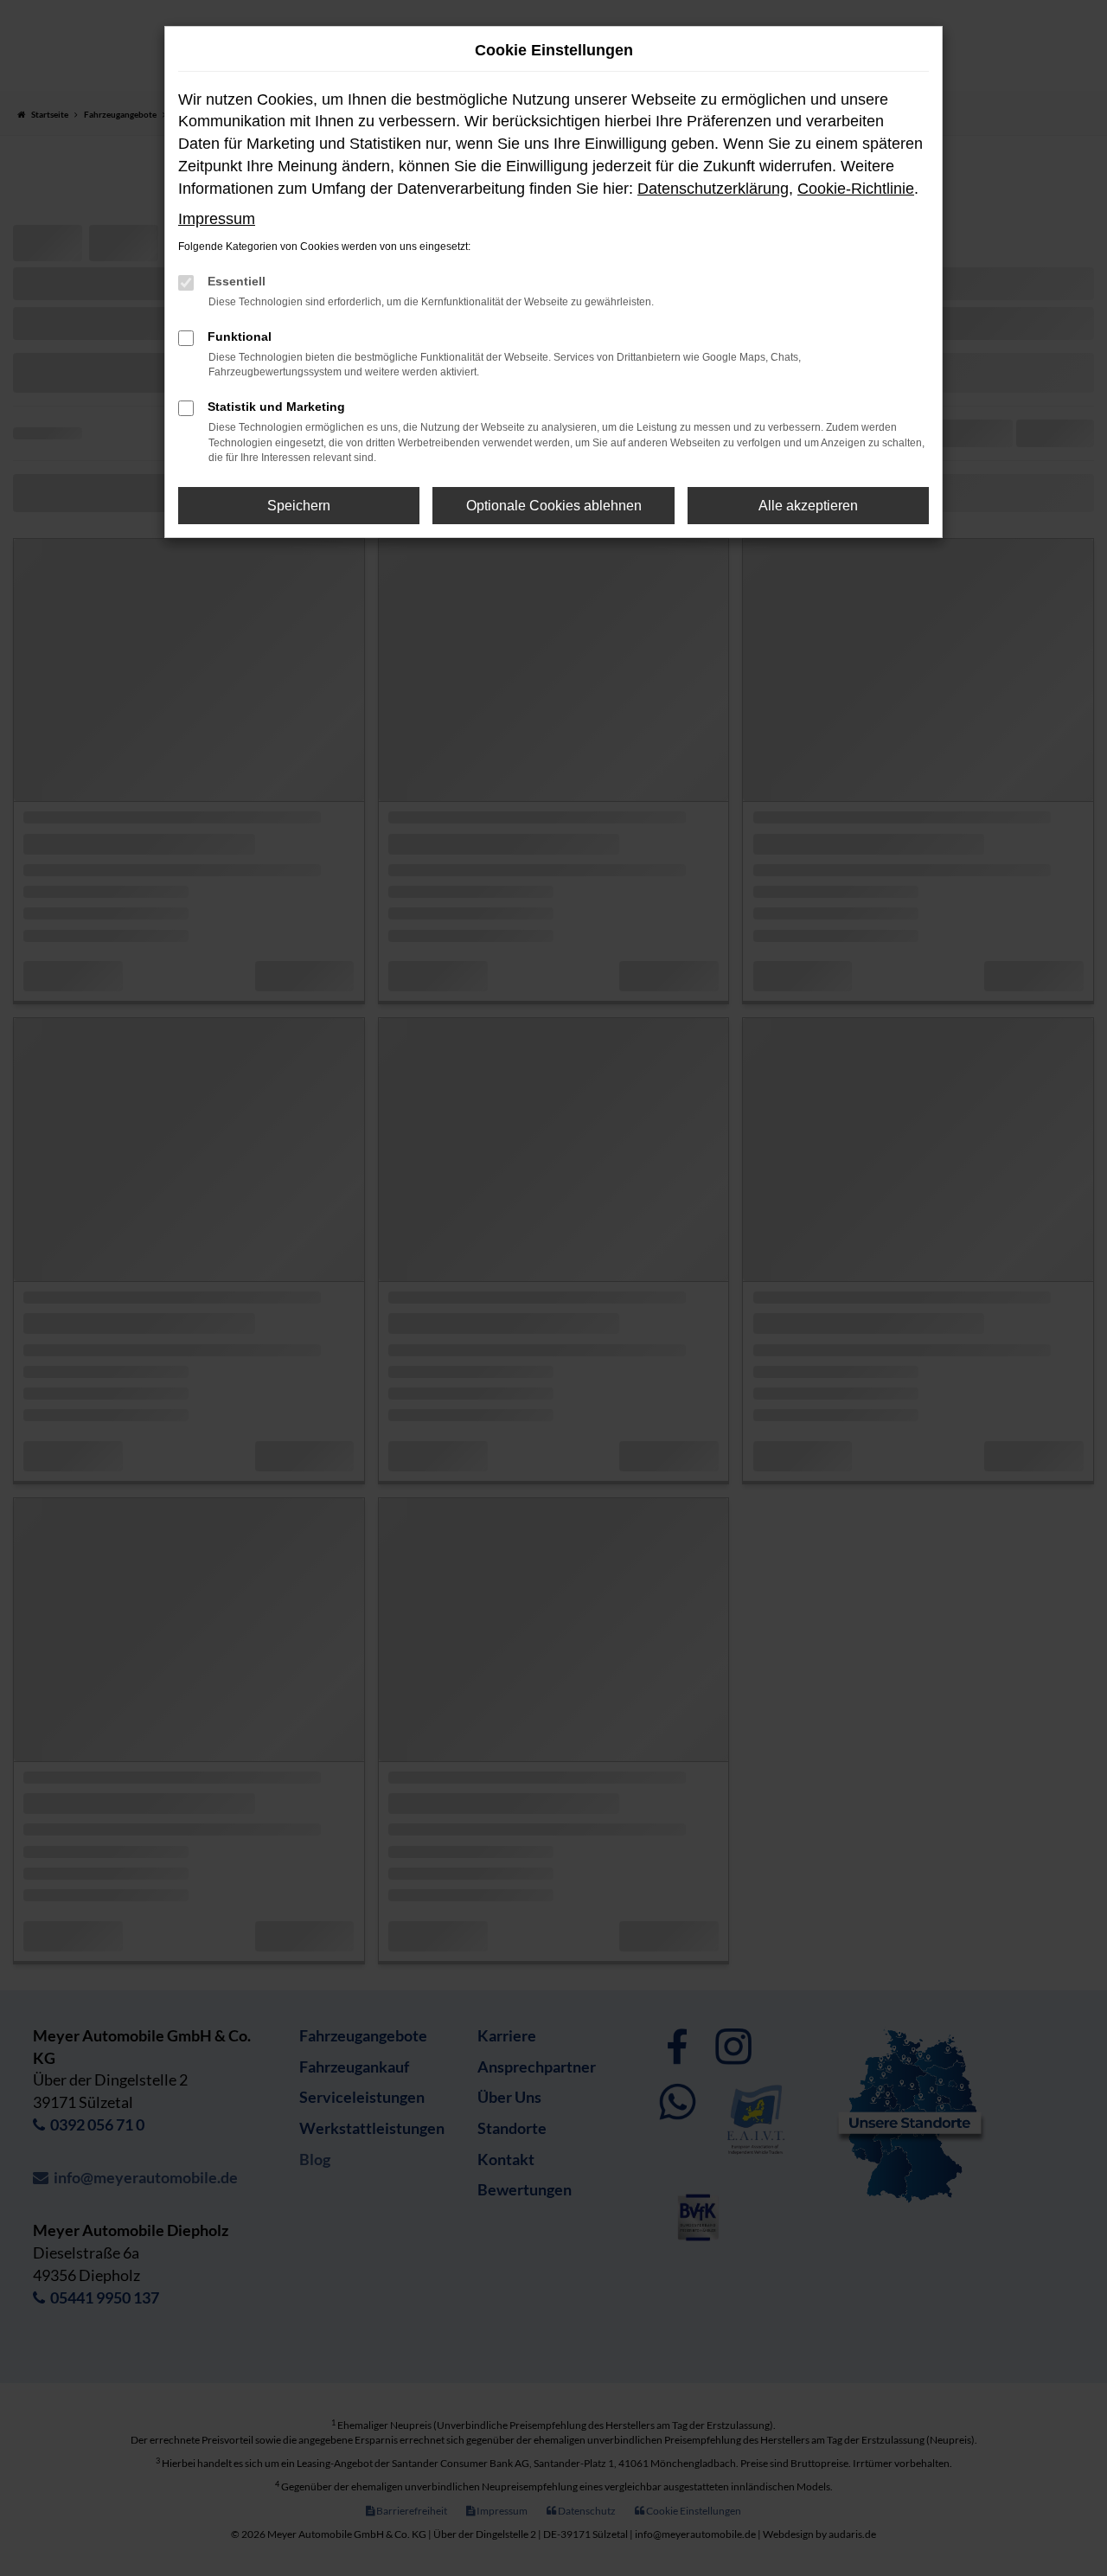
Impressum (217, 219)
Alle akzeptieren (808, 506)
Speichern (299, 506)
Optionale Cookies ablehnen (554, 506)
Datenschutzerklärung (713, 189)
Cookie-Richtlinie (856, 189)
